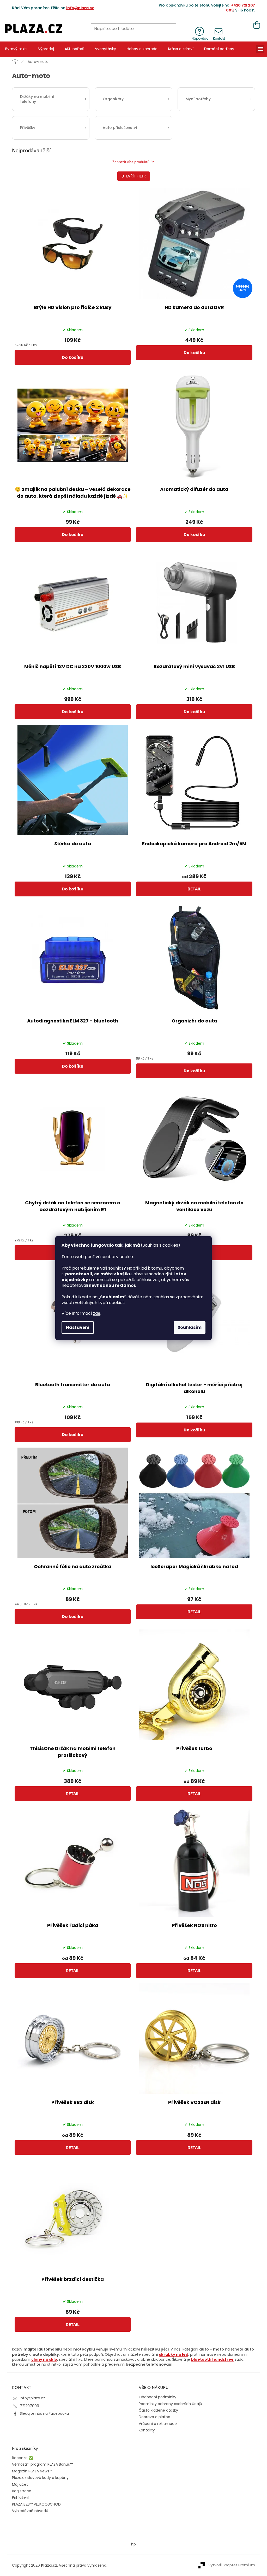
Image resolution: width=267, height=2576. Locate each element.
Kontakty (147, 2430)
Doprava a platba (154, 2417)
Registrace (22, 2491)
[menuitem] (16, 49)
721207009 (29, 2406)
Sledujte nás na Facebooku (44, 2413)
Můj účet (20, 2485)
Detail (194, 889)
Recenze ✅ (23, 2458)
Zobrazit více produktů (131, 162)
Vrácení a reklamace (158, 2424)
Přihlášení (21, 2498)
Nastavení (78, 1327)
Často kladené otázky (158, 2410)
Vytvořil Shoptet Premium (232, 2565)
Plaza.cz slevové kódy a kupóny (40, 2478)
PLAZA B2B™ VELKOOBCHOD (36, 2504)
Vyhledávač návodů (30, 2511)
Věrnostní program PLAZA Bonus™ (42, 2464)
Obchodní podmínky (157, 2397)
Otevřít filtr (134, 176)
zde (97, 1313)
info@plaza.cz (80, 8)
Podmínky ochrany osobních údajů (170, 2404)
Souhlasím (190, 1327)
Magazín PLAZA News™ (32, 2471)
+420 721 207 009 (241, 8)
